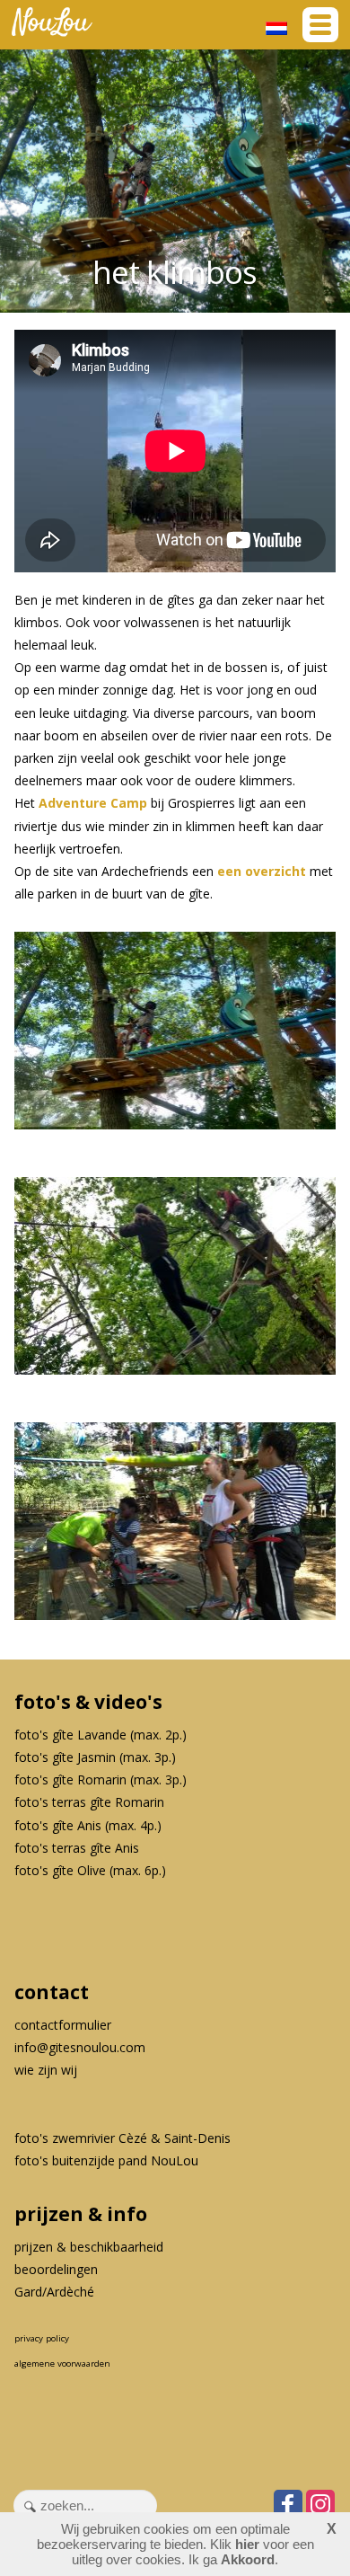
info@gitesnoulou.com (80, 2047)
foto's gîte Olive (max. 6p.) (90, 1870)
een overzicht (262, 871)
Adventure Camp (93, 803)
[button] (320, 25)
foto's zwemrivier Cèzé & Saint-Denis (122, 2138)
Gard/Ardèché (54, 2292)
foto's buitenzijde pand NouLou (106, 2160)
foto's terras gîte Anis (77, 1848)
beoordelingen (56, 2269)
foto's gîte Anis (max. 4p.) (88, 1825)
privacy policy (42, 2338)
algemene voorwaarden (62, 2364)
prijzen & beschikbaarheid (89, 2247)
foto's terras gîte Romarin (89, 1802)
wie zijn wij (46, 2070)
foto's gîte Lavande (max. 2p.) (101, 1735)
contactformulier (63, 2025)
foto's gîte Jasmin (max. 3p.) (95, 1757)
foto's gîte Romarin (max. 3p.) (101, 1779)
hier (247, 2544)
